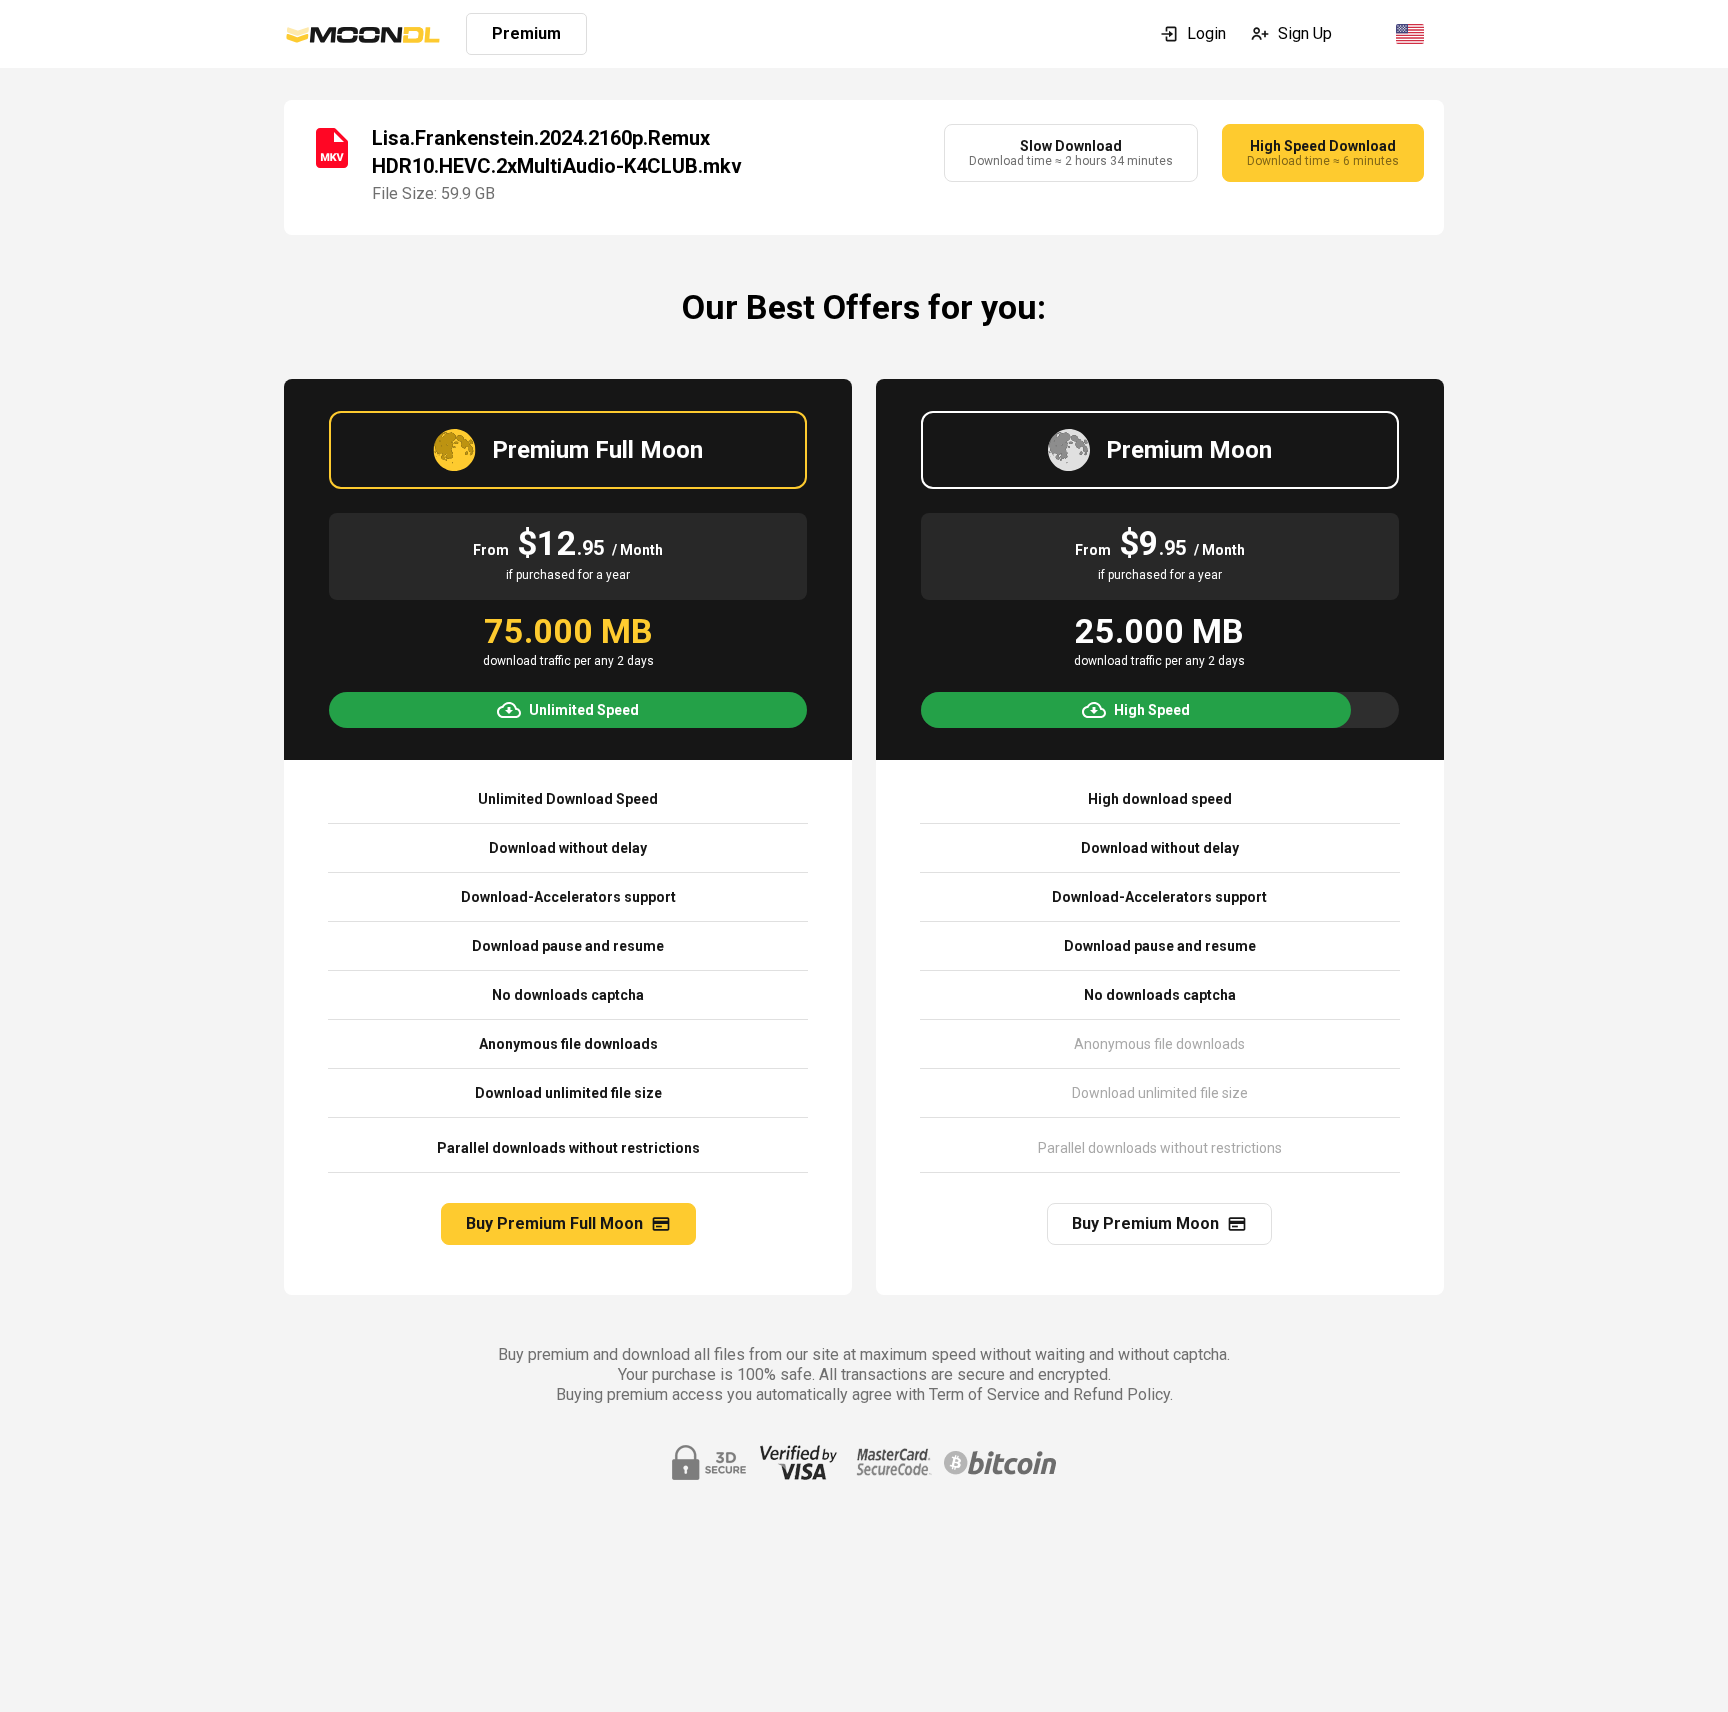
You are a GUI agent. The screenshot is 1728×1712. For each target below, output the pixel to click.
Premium (526, 33)
